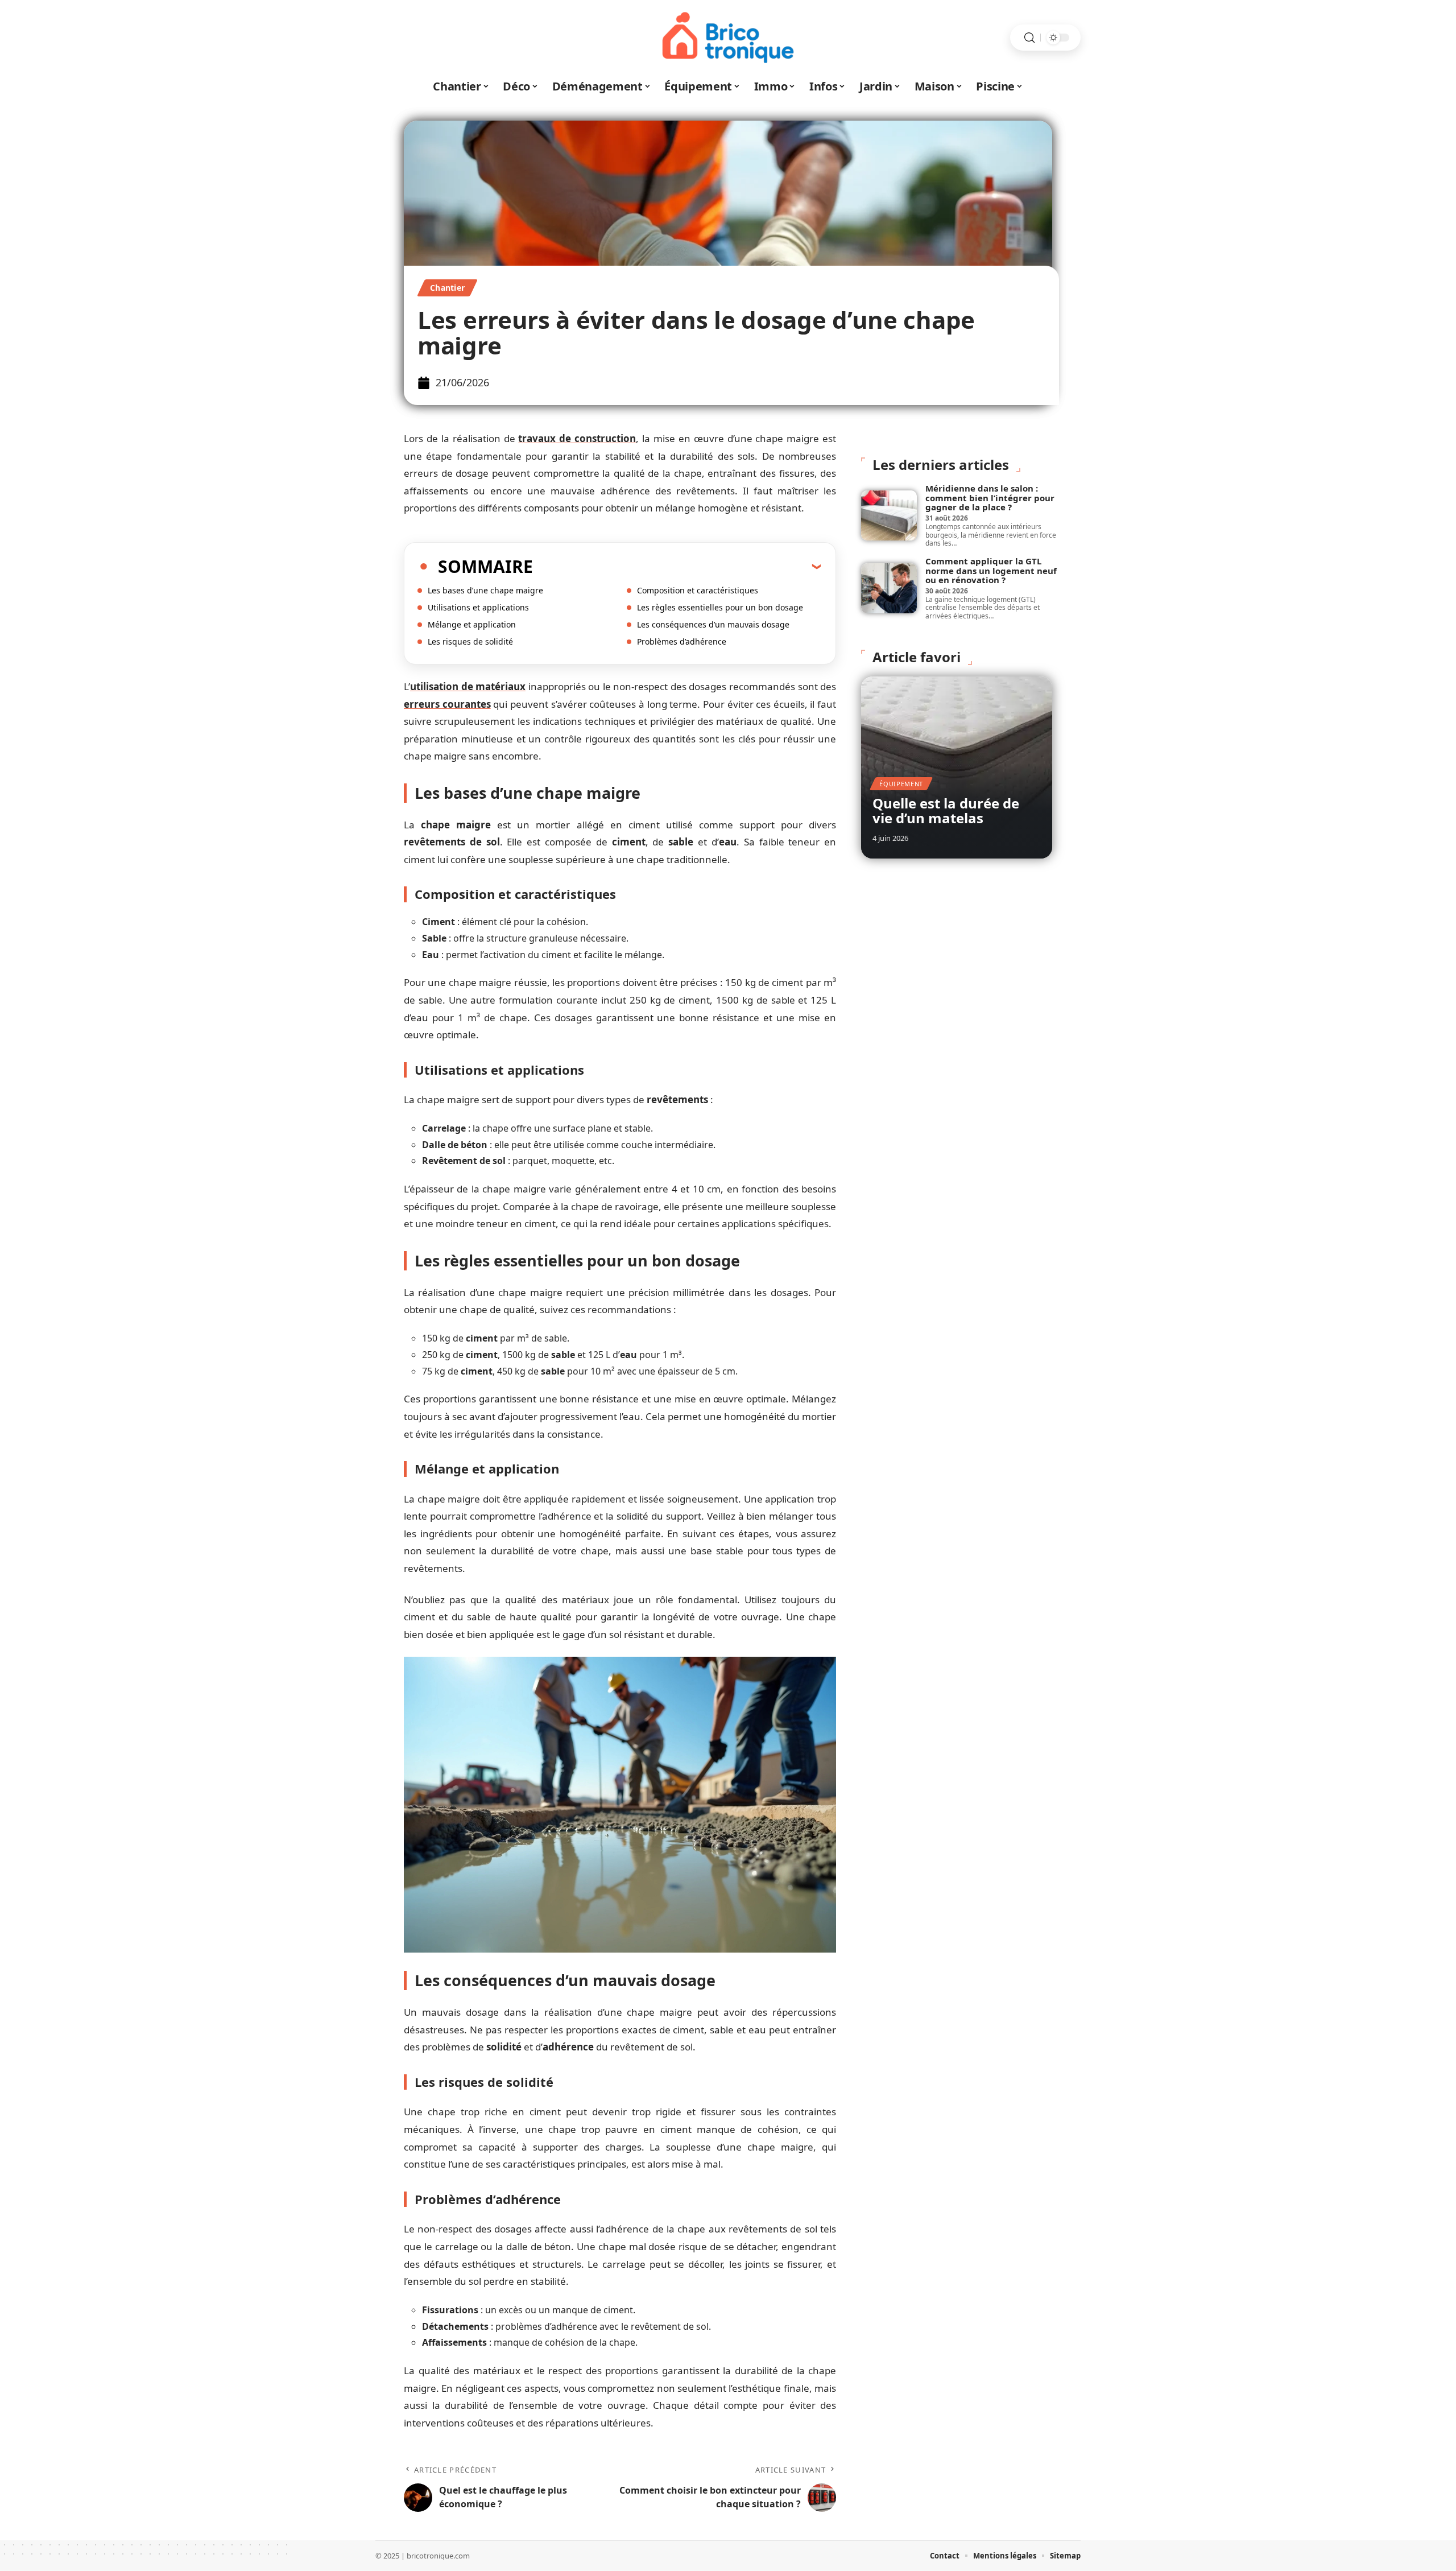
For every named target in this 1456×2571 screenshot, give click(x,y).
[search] (1029, 38)
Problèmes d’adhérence (682, 641)
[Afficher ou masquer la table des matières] (677, 566)
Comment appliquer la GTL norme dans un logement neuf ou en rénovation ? (991, 570)
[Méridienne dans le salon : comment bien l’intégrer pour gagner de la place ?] (889, 515)
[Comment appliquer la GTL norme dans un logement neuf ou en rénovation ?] (889, 588)
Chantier (447, 288)
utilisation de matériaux (468, 686)
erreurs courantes (447, 704)
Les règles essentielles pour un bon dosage (720, 607)
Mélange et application (472, 624)
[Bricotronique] (728, 38)
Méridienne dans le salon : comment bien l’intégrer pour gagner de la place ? (990, 498)
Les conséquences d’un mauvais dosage (713, 624)
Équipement (901, 784)
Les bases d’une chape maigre (485, 590)
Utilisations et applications (478, 607)
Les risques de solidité (470, 641)
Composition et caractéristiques (698, 590)
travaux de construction (577, 438)
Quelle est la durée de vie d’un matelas (946, 810)
